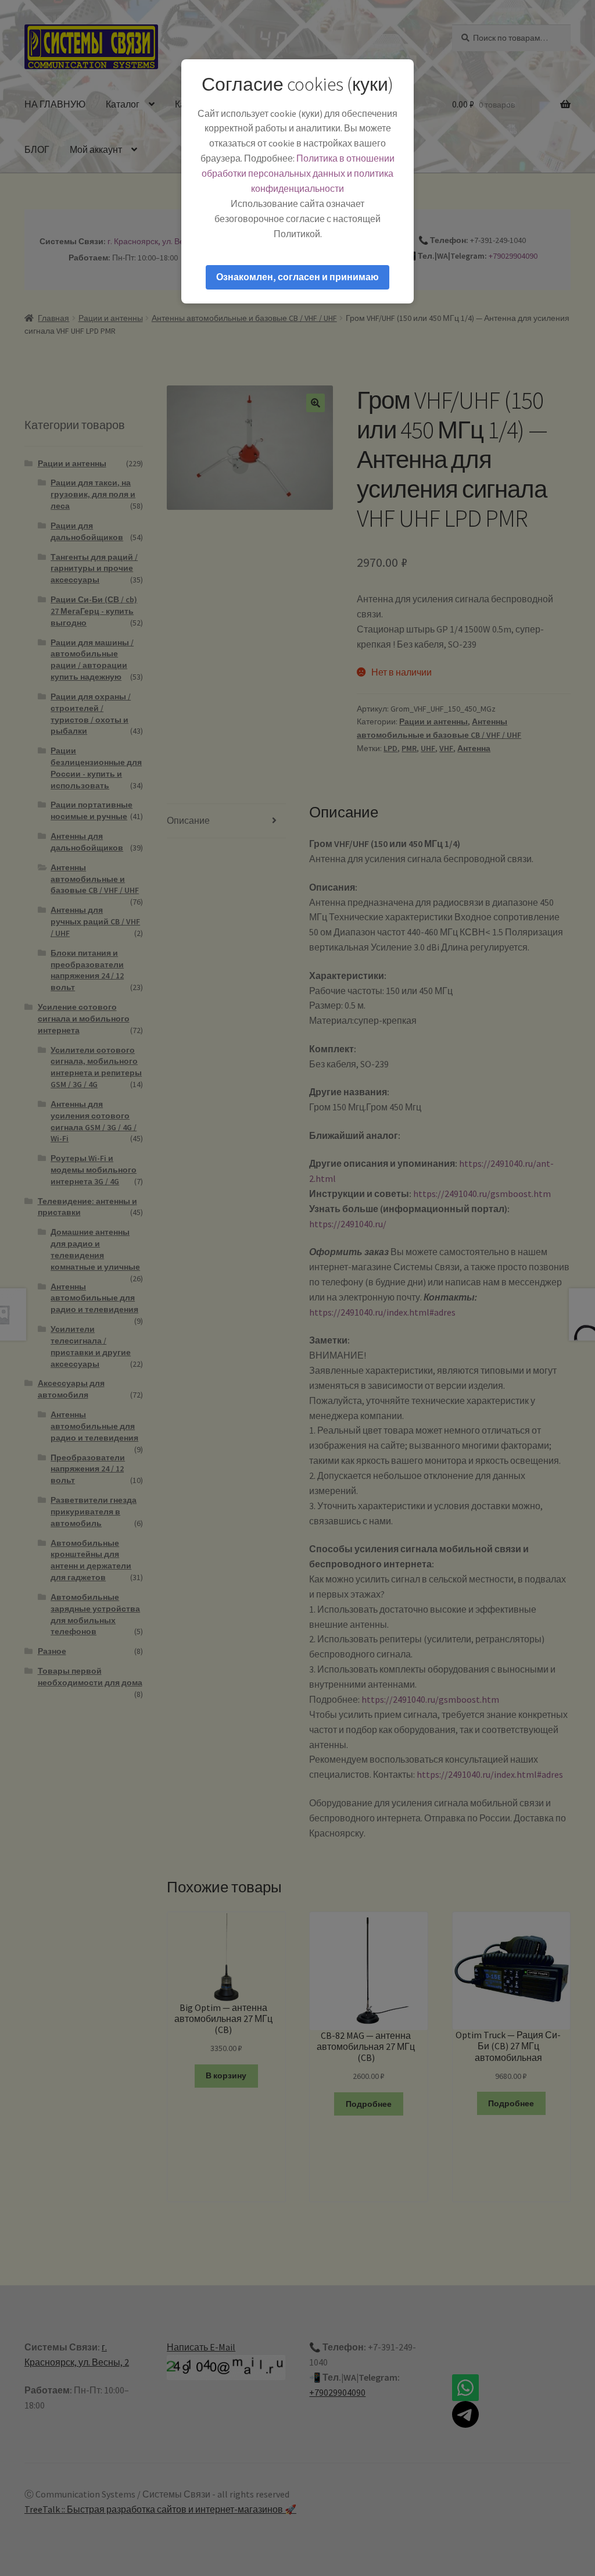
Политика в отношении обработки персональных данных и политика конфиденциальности (298, 173)
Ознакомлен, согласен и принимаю (297, 277)
